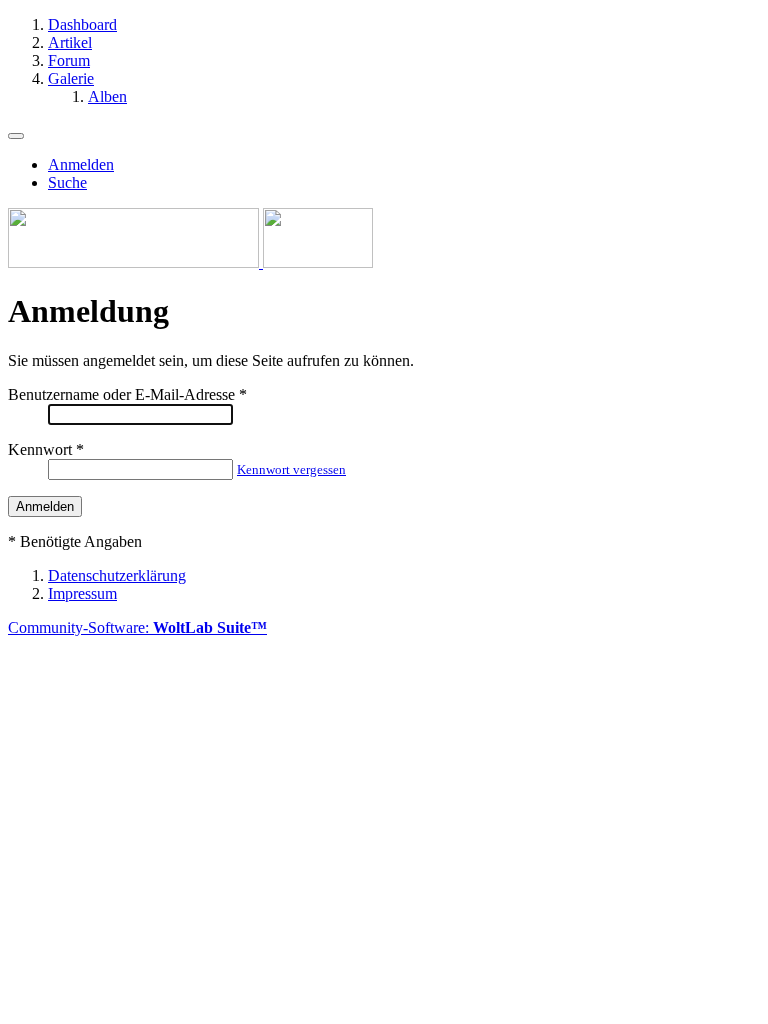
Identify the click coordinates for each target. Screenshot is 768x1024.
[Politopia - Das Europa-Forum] (190, 262)
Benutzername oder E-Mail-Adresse (121, 394)
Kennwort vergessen (291, 469)
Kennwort (40, 449)
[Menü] (16, 136)
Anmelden (81, 164)
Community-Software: (137, 627)
